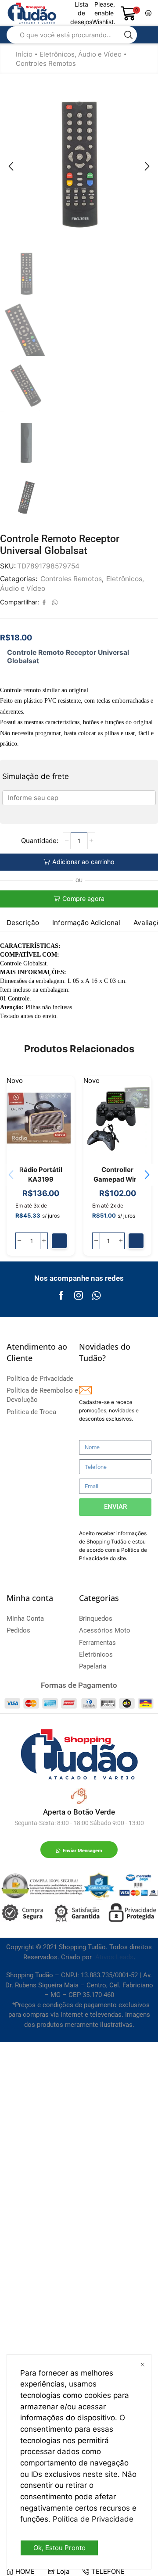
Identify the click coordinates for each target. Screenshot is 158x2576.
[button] (11, 166)
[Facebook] (61, 1295)
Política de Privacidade (93, 2519)
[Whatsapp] (96, 1295)
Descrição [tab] (23, 923)
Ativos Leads (114, 1957)
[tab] (23, 923)
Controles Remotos (46, 63)
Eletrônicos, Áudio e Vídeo (81, 54)
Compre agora (83, 899)
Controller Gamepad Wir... (117, 1175)
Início (24, 54)
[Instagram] (79, 1295)
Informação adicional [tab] (86, 923)
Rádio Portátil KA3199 (41, 1175)
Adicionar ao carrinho (83, 862)
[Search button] (128, 35)
